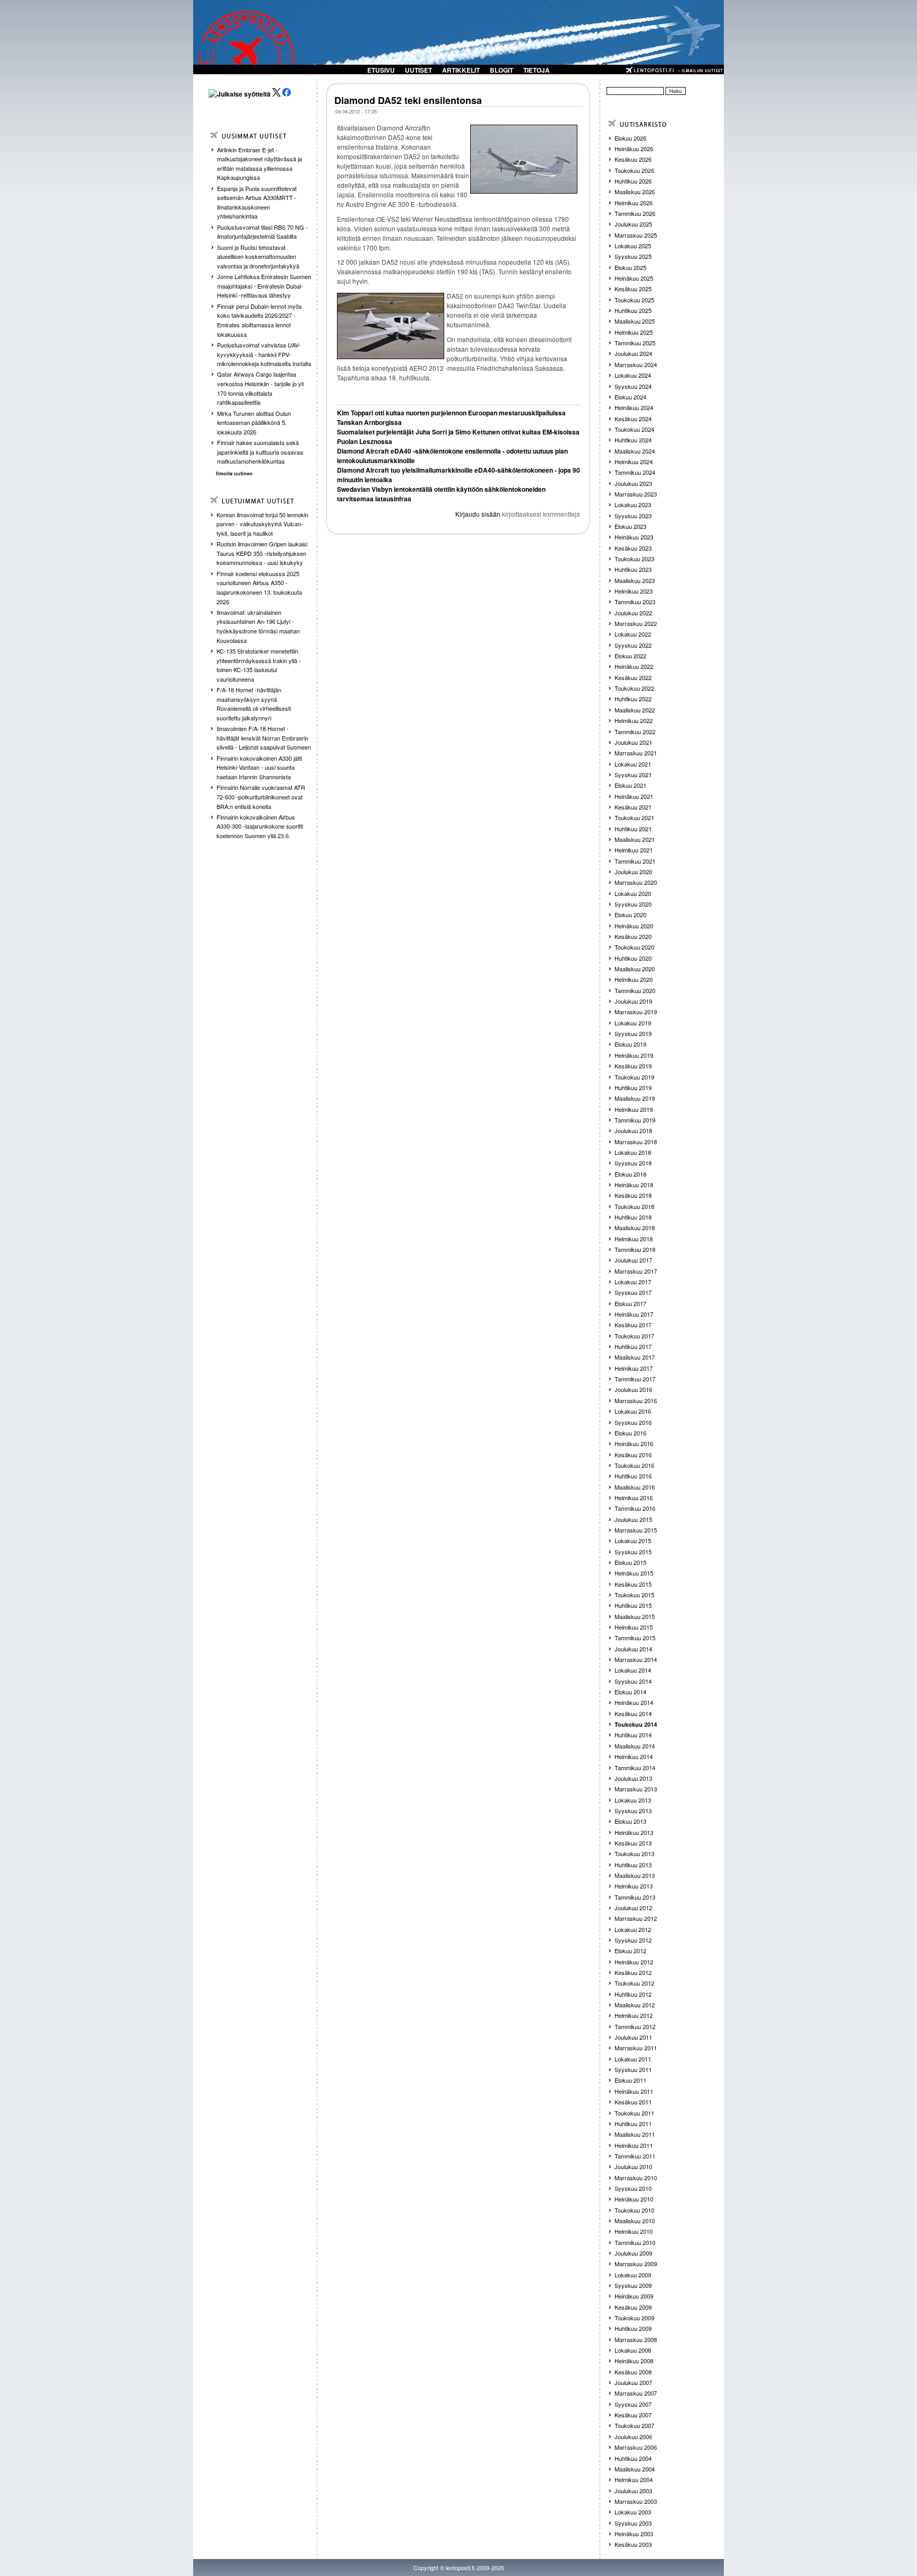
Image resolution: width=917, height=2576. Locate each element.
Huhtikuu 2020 (633, 958)
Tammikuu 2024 (635, 472)
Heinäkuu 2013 (634, 1832)
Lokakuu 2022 (633, 634)
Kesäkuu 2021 (633, 807)
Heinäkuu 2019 (634, 1055)
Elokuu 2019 (630, 1044)
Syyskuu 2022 (633, 645)
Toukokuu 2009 (634, 2318)
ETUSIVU (381, 70)
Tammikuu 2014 (635, 1768)
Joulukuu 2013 (633, 1778)
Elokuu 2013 (630, 1821)
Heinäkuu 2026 (634, 149)
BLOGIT (501, 70)
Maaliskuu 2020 (635, 969)
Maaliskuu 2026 (635, 192)
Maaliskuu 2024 (635, 451)
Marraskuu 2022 (636, 623)
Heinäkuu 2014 (634, 1702)
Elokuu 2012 (630, 1951)
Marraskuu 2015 (636, 1530)
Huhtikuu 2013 (633, 1865)
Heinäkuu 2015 (634, 1573)
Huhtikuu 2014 (633, 1735)
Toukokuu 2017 (634, 1336)
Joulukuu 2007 (633, 2382)
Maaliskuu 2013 (635, 1875)
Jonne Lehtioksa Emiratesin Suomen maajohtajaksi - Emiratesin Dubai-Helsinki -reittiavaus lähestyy (264, 286)
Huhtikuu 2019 (633, 1087)
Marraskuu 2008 (636, 2339)
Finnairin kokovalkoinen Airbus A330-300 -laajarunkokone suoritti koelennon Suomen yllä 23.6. (260, 826)
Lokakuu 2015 (633, 1541)
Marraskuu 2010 (636, 2178)
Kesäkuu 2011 (633, 2102)
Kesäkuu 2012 (633, 1972)
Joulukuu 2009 (633, 2253)
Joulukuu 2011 (633, 2037)
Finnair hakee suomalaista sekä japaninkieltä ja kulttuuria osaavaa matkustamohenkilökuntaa (260, 452)
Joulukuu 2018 (633, 1130)
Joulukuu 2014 (633, 1649)
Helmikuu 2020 (634, 979)
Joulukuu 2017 (633, 1260)
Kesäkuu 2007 (633, 2415)
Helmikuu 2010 (634, 2231)
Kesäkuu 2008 (633, 2372)
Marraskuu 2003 (636, 2501)
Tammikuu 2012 (635, 2026)
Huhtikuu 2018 (633, 1217)
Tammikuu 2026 (635, 213)
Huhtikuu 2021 (633, 829)
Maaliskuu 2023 (635, 580)
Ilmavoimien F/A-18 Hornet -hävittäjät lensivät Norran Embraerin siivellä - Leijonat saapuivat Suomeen (264, 738)
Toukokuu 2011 (634, 2113)
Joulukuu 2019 (633, 1001)
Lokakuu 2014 (633, 1670)
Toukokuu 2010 (634, 2210)
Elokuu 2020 (630, 915)
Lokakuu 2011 (633, 2059)
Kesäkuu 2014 (633, 1713)
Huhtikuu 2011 (633, 2124)
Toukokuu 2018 (634, 1206)
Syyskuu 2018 (633, 1163)
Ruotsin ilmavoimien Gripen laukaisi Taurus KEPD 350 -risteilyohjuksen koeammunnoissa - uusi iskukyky (262, 553)
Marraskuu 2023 (636, 494)
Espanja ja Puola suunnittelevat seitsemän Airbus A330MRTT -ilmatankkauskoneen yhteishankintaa (257, 202)
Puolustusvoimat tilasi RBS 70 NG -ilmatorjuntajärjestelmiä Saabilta (262, 232)
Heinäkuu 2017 (634, 1314)
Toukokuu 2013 (634, 1853)
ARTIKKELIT (461, 70)
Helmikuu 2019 (634, 1109)
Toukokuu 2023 (634, 559)
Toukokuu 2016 (634, 1465)
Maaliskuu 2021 (635, 839)
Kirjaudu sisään (478, 514)
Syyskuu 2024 (633, 386)
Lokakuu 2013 (633, 1800)
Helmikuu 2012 (634, 2015)
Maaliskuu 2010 (635, 2221)
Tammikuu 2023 (635, 602)
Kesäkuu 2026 (633, 159)
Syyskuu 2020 (633, 904)
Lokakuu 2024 (633, 375)
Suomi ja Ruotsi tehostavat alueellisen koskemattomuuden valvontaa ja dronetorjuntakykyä (258, 256)
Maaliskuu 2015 (635, 1616)
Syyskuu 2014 (633, 1681)
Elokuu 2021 (630, 785)
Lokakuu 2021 (633, 764)
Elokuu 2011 (630, 2080)
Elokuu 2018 (630, 1174)
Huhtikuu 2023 (633, 569)
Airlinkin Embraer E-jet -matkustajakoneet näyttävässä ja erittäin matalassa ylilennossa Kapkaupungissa (259, 164)
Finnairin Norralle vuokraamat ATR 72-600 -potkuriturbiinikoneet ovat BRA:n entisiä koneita (261, 797)
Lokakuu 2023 (633, 504)
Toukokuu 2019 (634, 1077)
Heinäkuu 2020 (634, 926)
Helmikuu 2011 (634, 2145)
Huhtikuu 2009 (633, 2328)
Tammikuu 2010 (635, 2242)
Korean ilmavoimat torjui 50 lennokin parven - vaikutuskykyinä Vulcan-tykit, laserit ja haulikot (262, 524)
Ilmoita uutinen (234, 473)
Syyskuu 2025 (633, 256)
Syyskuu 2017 (633, 1292)
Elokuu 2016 (630, 1433)
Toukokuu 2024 (634, 429)
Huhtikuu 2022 (633, 699)
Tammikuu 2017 (635, 1379)
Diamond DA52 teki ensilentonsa (408, 100)
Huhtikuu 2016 (633, 1476)
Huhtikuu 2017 (633, 1346)
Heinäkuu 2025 (634, 278)
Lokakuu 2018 (633, 1152)
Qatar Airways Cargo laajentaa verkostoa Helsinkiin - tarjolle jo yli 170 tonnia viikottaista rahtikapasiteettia (260, 388)
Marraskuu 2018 (636, 1142)
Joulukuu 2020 (633, 872)
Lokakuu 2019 (633, 1023)
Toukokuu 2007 (634, 2425)
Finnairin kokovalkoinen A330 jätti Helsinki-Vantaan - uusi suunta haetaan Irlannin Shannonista (259, 767)
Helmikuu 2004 (634, 2479)
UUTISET (418, 70)
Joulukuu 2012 (633, 1908)
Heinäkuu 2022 (634, 666)
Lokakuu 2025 (633, 246)
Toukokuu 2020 (634, 947)
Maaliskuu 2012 (635, 2005)
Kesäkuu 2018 (633, 1195)
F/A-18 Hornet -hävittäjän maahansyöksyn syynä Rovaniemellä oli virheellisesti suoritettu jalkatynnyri (254, 704)
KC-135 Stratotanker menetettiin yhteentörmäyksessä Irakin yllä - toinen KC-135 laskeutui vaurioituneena (259, 665)
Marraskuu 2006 (636, 2447)
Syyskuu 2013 (633, 1811)
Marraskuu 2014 (636, 1659)
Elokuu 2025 (630, 267)
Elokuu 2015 (630, 1562)
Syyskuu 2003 (633, 2523)
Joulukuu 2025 (633, 224)
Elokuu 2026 (630, 138)
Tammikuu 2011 (635, 2156)
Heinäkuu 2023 (634, 537)
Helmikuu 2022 (634, 720)
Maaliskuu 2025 (635, 321)
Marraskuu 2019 (636, 1012)
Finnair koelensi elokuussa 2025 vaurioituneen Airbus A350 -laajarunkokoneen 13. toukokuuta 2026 (259, 588)
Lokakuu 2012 (633, 1929)
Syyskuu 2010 (633, 2188)
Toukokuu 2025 (634, 300)
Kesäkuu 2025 (633, 289)
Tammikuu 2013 (635, 1897)
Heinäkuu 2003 (634, 2534)
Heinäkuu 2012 (634, 1962)
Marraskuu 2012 (636, 1918)
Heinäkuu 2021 (634, 796)
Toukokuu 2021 (634, 817)
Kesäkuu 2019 (633, 1066)
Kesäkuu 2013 (633, 1843)
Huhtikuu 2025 (633, 310)
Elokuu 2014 (630, 1692)
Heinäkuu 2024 (634, 407)
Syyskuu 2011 (633, 2069)
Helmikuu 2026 (634, 203)
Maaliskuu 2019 (635, 1098)
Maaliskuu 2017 (635, 1357)
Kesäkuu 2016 (633, 1455)
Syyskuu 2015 (633, 1552)
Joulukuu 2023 (633, 483)
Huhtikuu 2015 (633, 1605)
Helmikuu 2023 (634, 591)
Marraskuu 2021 (636, 753)
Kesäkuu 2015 (633, 1584)
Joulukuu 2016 (633, 1389)
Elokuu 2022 (630, 656)
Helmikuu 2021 (634, 850)
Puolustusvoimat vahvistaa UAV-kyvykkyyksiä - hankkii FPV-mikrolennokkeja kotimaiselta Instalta (264, 354)
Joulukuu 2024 (633, 353)
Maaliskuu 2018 (635, 1228)
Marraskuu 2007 (636, 2393)
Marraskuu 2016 (636, 1400)
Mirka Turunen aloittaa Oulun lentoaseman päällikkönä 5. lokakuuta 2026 (254, 423)
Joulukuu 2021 (633, 742)
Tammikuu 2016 (635, 1508)
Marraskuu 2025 (636, 235)
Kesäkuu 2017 (633, 1325)
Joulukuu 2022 (633, 613)
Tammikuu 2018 (635, 1249)
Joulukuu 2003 (633, 2491)
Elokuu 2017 (630, 1303)
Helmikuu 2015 (634, 1627)
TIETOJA (537, 70)
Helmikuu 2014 (634, 1756)
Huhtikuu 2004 (633, 2458)
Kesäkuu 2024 (633, 419)
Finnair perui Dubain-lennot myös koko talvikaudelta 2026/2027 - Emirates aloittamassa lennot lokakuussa (259, 320)
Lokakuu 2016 (633, 1411)
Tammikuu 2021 (635, 861)
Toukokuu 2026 (634, 170)
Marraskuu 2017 (636, 1271)
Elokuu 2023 (630, 526)
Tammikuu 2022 (635, 732)
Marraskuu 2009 (636, 2264)
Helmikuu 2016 (634, 1498)
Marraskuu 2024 (636, 364)
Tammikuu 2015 (635, 1638)
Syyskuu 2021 (633, 774)
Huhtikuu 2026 (633, 181)
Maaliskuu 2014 (635, 1746)
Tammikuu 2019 (635, 1120)
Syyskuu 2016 (633, 1422)
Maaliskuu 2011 (635, 2134)
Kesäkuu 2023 (633, 548)
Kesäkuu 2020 (633, 936)
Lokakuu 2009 (633, 2275)
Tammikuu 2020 (635, 990)
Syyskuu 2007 (633, 2404)
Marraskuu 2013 (636, 1789)
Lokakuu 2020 (633, 893)
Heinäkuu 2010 (634, 2199)
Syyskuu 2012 (633, 1940)
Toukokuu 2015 (634, 1595)
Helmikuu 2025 (634, 332)
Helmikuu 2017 (634, 1368)
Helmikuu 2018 (634, 1239)
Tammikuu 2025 (635, 343)
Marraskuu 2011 (636, 2048)
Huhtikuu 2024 (633, 440)
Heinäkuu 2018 (634, 1185)
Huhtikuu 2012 (633, 1994)
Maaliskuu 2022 (635, 710)
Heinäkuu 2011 (634, 2091)
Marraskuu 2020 (636, 882)
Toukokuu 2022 (634, 688)
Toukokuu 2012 (634, 1983)
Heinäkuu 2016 (634, 1443)
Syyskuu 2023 (633, 516)
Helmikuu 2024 (634, 462)
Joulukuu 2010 (633, 2166)
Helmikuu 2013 (634, 1886)
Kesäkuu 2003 (633, 2544)
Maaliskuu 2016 (635, 1487)
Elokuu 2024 (630, 397)
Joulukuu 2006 (633, 2436)
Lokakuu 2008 (633, 2350)
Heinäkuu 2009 (634, 2296)
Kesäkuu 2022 (633, 677)
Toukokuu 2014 (636, 1724)
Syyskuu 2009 (633, 2285)
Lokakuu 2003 (633, 2512)
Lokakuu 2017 (633, 1282)
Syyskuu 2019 (633, 1033)
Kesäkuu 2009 (633, 2307)
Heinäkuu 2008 (634, 2361)
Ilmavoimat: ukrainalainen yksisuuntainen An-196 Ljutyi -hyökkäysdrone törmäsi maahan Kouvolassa (258, 626)
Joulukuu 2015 (633, 1519)
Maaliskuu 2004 (635, 2469)
